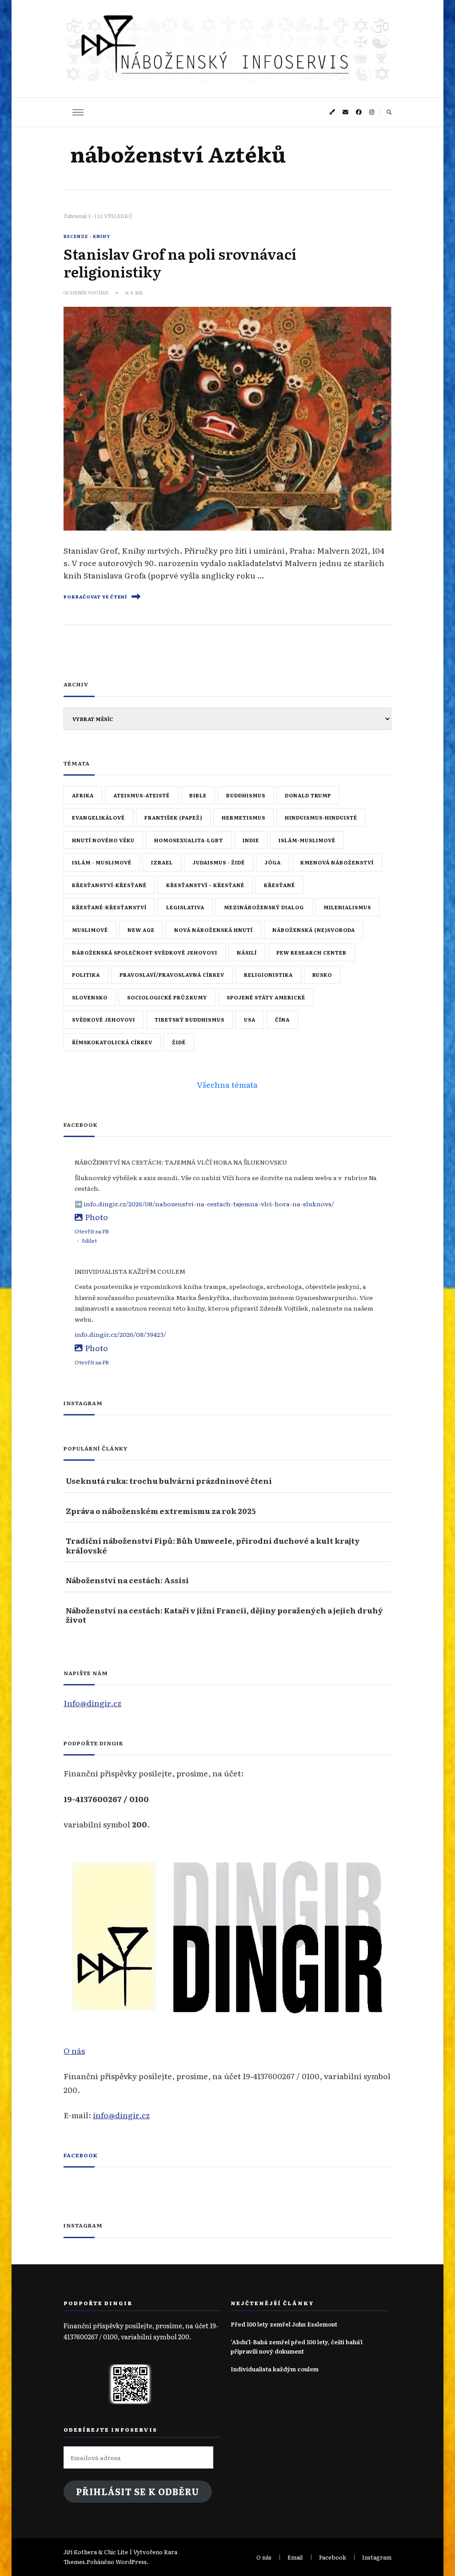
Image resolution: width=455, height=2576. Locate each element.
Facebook (81, 2155)
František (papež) (173, 817)
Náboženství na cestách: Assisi (127, 1580)
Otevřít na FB (92, 1231)
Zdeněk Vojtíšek (89, 293)
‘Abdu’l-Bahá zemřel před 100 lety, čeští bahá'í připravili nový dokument (297, 2346)
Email (295, 2557)
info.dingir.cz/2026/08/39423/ (120, 1334)
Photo (96, 1217)
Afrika (83, 795)
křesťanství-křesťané (109, 885)
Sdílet (89, 1240)
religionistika (268, 975)
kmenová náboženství (337, 862)
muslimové (90, 930)
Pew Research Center (311, 952)
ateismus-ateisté (142, 795)
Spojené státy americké (266, 997)
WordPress (131, 2562)
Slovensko (90, 997)
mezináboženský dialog (264, 907)
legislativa (185, 907)
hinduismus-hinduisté (321, 817)
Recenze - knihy (87, 236)
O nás (74, 2050)
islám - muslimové (102, 862)
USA (250, 1019)
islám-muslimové (307, 840)
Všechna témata (227, 1084)
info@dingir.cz (121, 2115)
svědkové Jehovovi (104, 1019)
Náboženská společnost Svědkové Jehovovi (145, 952)
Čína (282, 1019)
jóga (273, 862)
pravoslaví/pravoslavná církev (172, 975)
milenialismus (347, 907)
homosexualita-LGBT (189, 840)
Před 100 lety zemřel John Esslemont (284, 2324)
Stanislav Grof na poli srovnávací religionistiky (180, 262)
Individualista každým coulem (275, 2369)
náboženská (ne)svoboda (314, 930)
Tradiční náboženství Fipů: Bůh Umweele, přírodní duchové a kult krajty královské (213, 1545)
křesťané (279, 885)
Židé (179, 1042)
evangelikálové (98, 817)
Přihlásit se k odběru (138, 2491)
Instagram (377, 2557)
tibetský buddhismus (190, 1019)
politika (86, 975)
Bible (198, 795)
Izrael (162, 862)
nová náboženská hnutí (214, 930)
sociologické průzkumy (167, 997)
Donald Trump (308, 795)
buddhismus (246, 795)
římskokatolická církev (112, 1042)
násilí (247, 952)
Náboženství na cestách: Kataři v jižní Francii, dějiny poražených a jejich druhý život (224, 1615)
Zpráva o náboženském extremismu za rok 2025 (161, 1511)
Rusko (322, 975)
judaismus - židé (219, 862)
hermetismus (243, 817)
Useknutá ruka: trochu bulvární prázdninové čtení (169, 1480)
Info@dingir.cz (92, 1703)
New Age (141, 930)
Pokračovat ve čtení (95, 597)
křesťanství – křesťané (205, 885)
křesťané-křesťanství (109, 907)
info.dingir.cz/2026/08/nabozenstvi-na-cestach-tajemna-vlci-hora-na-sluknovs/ (209, 1204)
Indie (251, 840)
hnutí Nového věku (103, 840)
